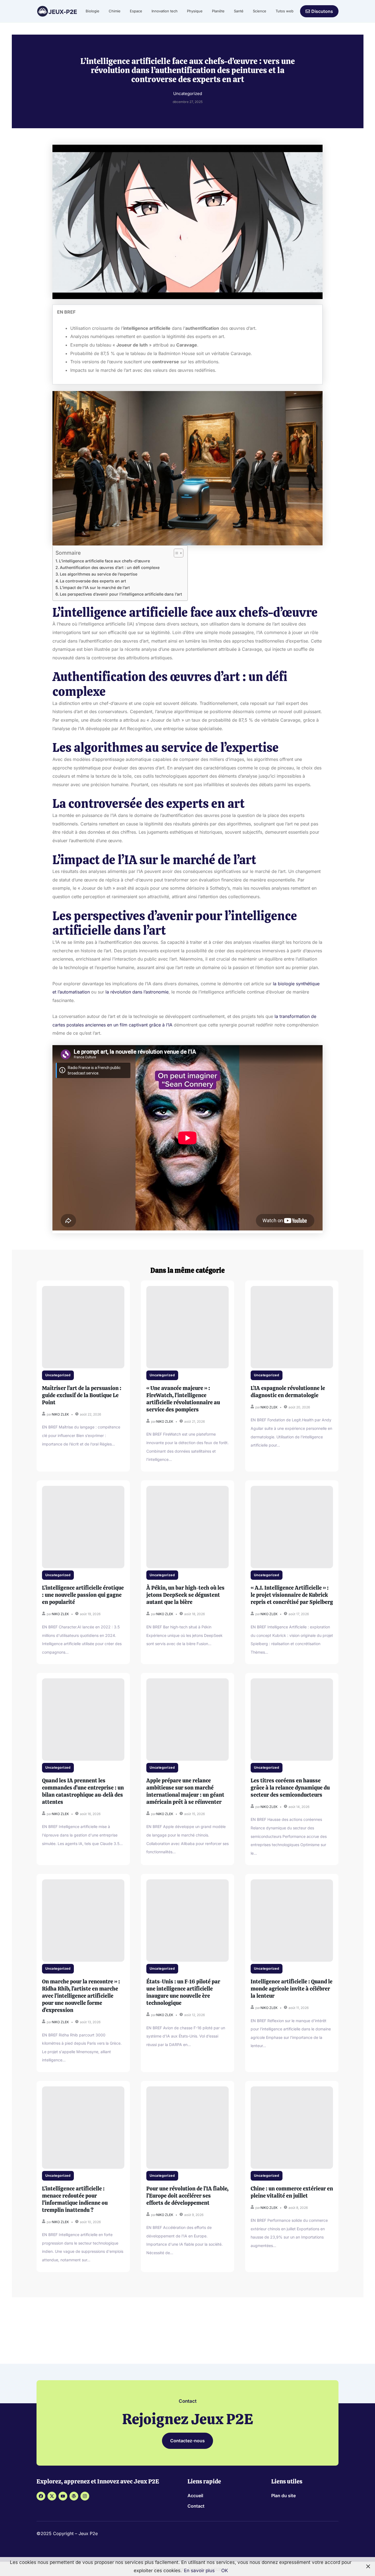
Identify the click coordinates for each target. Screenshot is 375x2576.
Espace (136, 11)
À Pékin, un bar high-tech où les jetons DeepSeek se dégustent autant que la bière (185, 1595)
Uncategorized (58, 1375)
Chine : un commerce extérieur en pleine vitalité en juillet (292, 2192)
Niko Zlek (60, 1414)
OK (225, 2571)
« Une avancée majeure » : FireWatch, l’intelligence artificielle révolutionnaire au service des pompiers (183, 1399)
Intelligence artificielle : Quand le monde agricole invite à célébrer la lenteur (292, 1989)
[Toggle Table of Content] (176, 553)
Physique (195, 11)
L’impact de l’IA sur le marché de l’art (95, 588)
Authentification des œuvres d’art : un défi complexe (110, 567)
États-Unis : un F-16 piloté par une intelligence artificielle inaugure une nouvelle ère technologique (183, 1992)
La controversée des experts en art (93, 581)
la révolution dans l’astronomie (137, 992)
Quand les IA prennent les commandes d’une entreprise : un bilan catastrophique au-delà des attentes (83, 1791)
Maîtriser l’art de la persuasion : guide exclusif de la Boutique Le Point (82, 1395)
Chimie (115, 11)
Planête (218, 11)
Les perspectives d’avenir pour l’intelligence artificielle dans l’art (121, 594)
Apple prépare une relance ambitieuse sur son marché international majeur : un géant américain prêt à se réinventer (185, 1791)
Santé (239, 11)
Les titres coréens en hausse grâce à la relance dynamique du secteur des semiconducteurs (290, 1788)
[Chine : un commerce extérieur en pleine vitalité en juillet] (292, 2128)
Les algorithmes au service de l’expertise (99, 574)
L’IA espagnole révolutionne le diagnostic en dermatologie (288, 1392)
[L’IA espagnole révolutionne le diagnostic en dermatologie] (292, 1327)
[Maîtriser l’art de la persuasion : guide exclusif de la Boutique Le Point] (83, 1327)
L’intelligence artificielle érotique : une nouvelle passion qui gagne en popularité (83, 1595)
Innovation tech (165, 11)
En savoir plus (199, 2571)
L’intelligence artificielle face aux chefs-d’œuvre (104, 561)
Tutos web (285, 11)
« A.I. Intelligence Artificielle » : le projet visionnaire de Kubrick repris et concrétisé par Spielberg (292, 1595)
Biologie (93, 11)
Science (260, 11)
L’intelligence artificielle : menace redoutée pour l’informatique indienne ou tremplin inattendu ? (75, 2199)
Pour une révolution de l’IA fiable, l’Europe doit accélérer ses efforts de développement (187, 2196)
